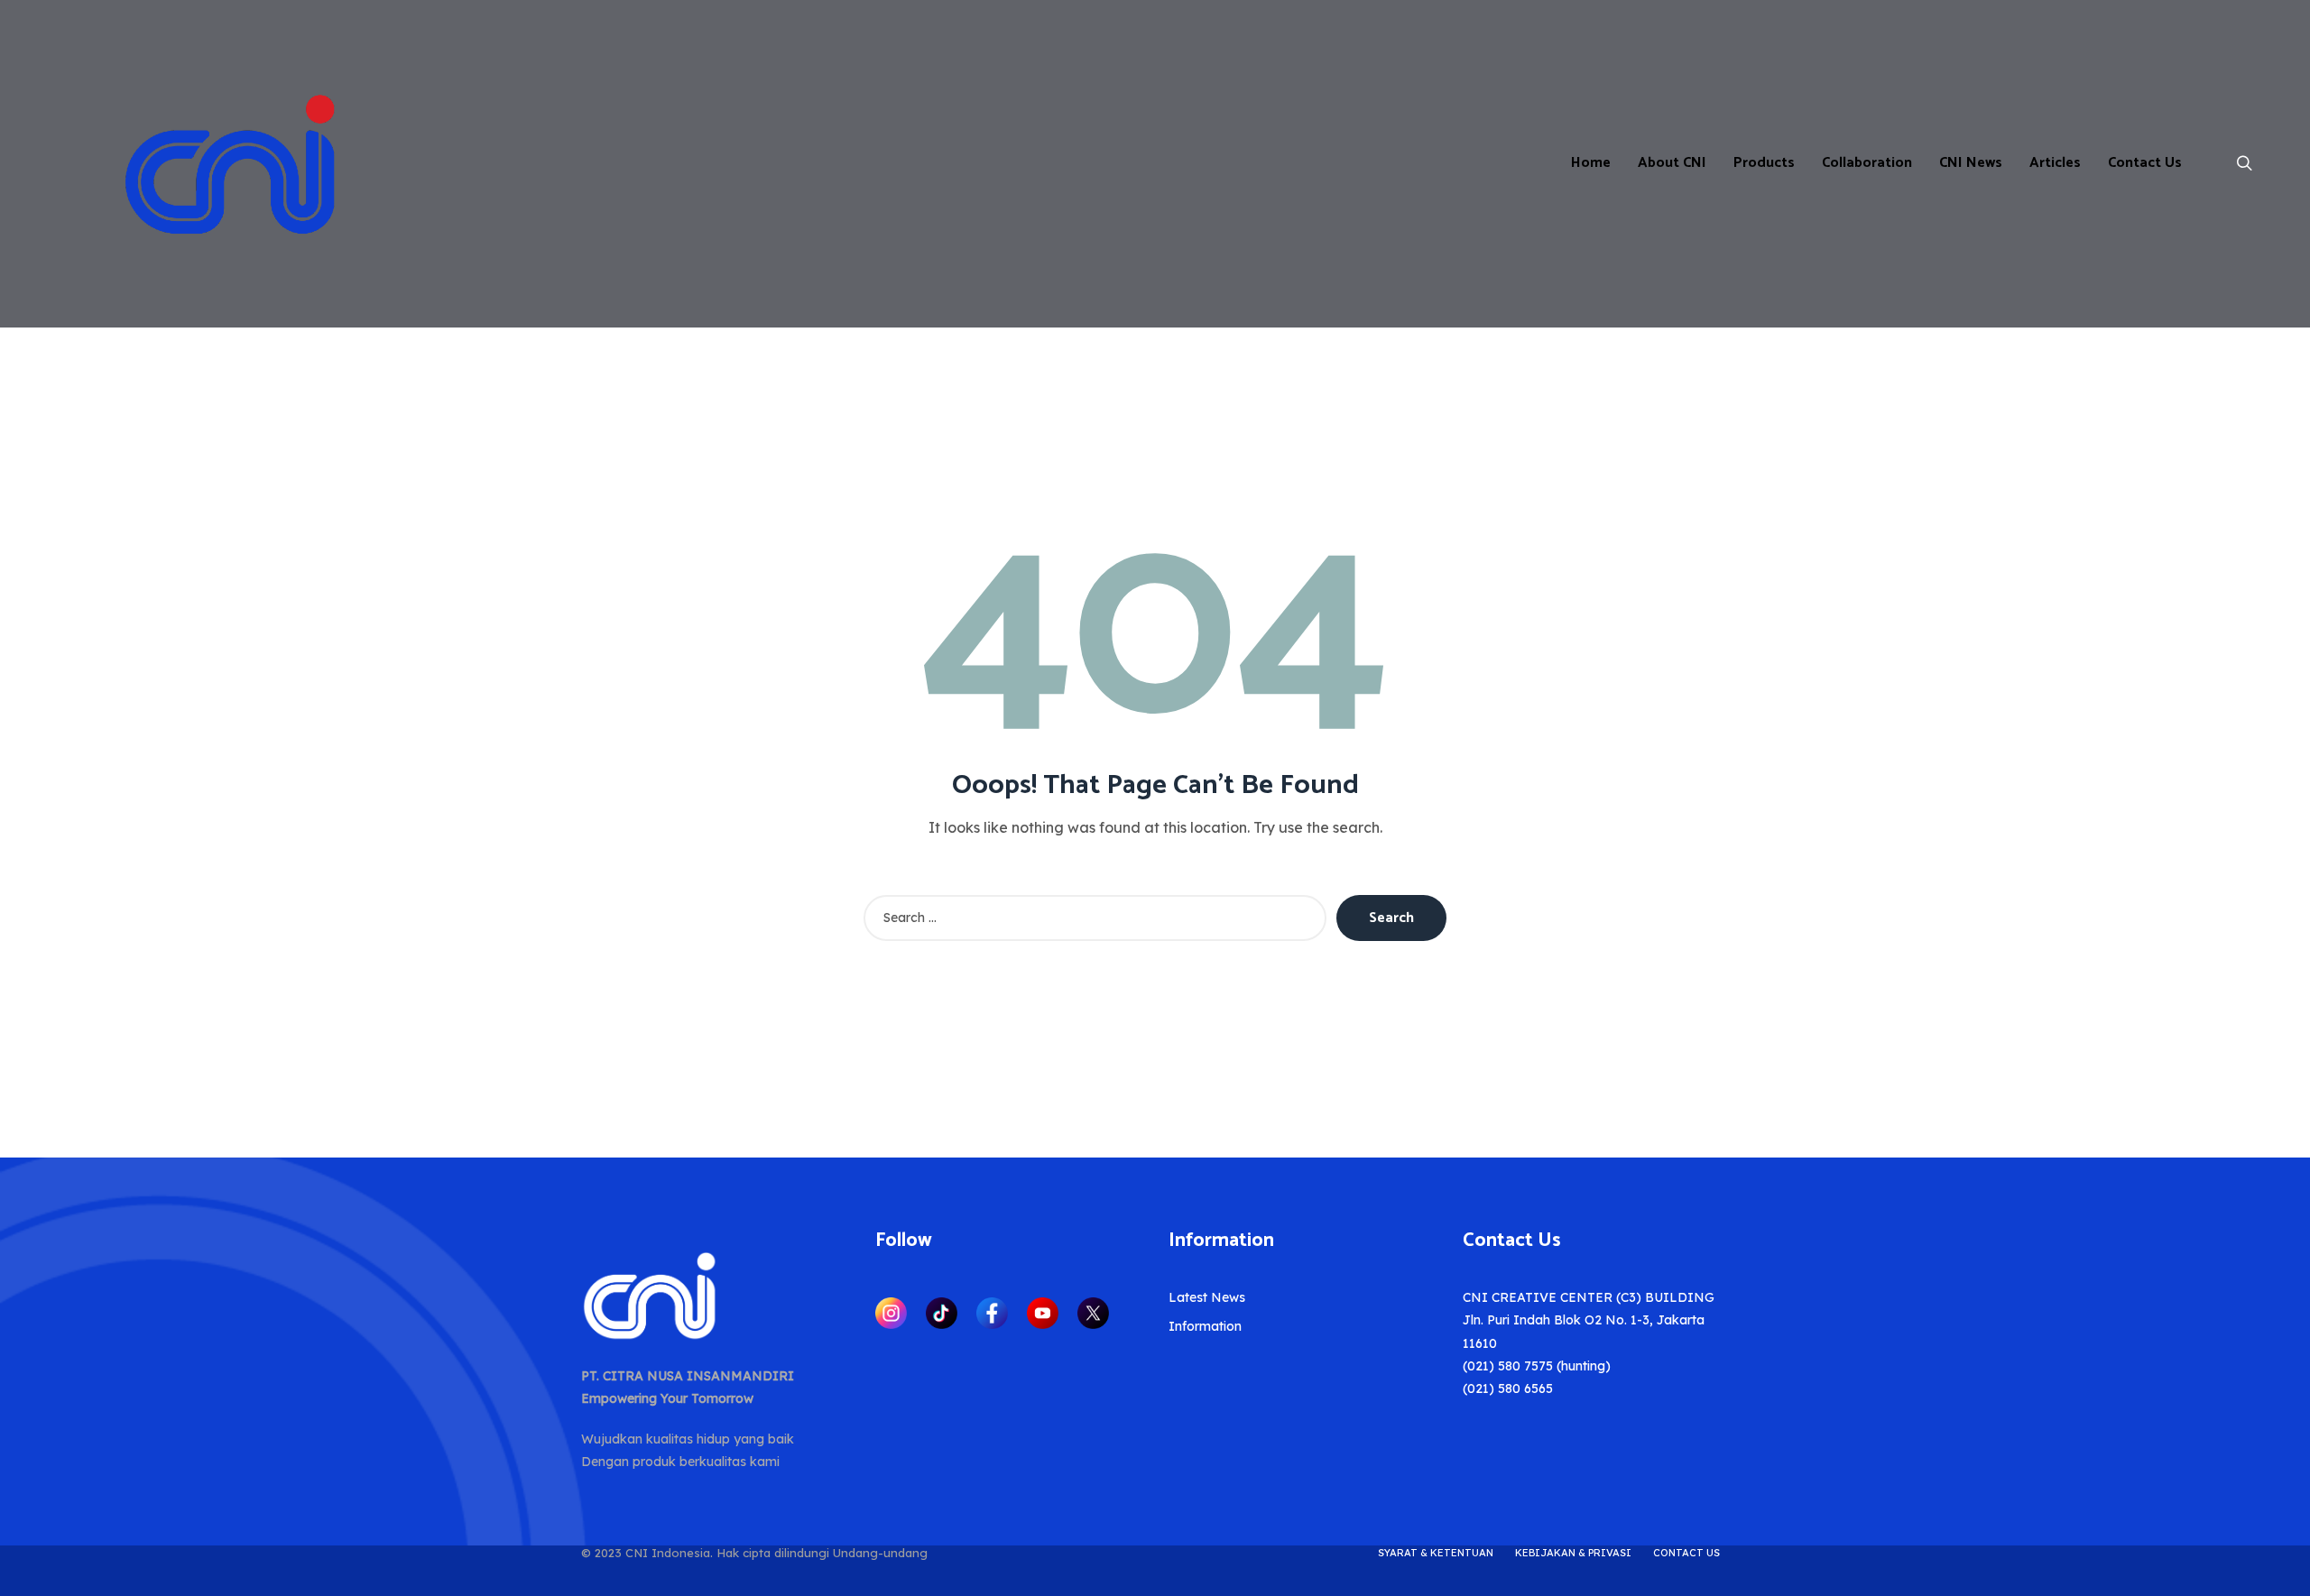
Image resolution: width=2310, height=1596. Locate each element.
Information (1205, 1326)
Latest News (1207, 1297)
